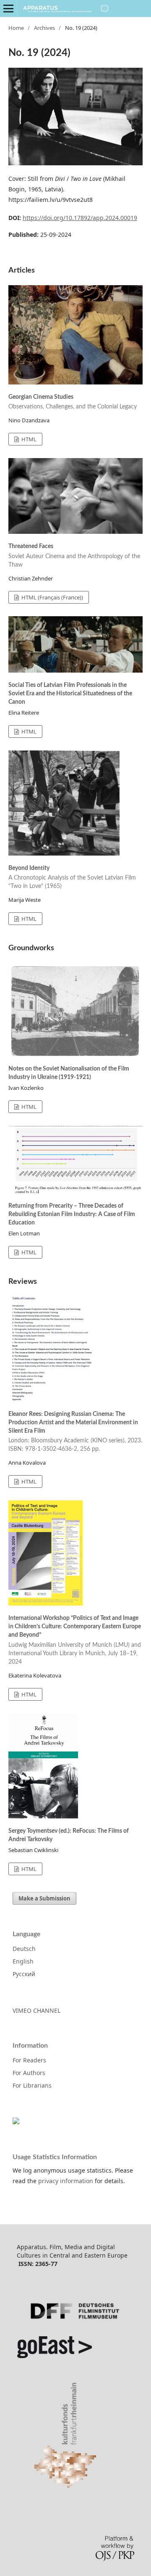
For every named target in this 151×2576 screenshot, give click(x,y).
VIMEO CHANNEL (36, 2010)
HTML (28, 439)
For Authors (29, 2073)
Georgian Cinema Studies (73, 402)
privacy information (66, 2181)
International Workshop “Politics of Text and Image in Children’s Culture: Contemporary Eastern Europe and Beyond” (75, 1640)
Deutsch (24, 1949)
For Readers (29, 2060)
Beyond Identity (72, 877)
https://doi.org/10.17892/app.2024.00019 (80, 218)
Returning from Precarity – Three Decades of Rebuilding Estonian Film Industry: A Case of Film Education (72, 1214)
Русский (24, 1974)
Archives (44, 28)
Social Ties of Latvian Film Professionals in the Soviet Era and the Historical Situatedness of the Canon (70, 694)
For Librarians (32, 2085)
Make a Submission (44, 1898)
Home (16, 28)
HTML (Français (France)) (52, 597)
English (23, 1961)
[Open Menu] (8, 8)
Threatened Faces (74, 556)
